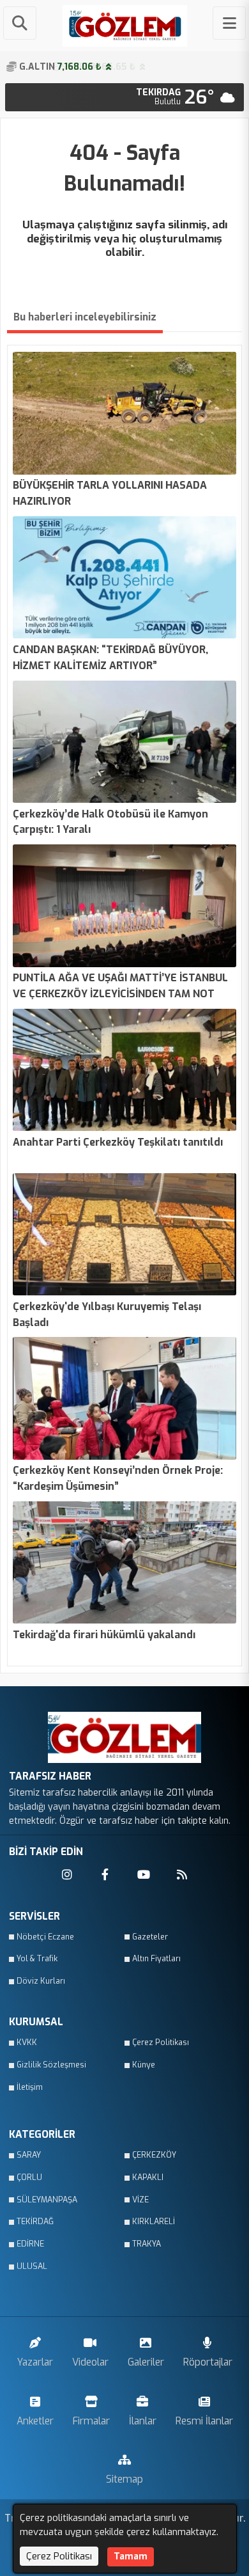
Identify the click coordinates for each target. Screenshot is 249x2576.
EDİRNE (30, 2244)
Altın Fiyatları (156, 1959)
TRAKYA (147, 2244)
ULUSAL (32, 2266)
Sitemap (124, 2479)
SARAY (29, 2155)
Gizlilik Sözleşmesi (51, 2065)
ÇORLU (29, 2177)
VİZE (140, 2200)
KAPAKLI (148, 2177)
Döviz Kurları (41, 1981)
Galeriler (146, 2362)
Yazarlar (35, 2362)
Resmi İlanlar (204, 2421)
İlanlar (143, 2421)
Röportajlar (208, 2362)
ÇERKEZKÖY (154, 2155)
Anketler (35, 2421)
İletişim (30, 2087)
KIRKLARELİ (154, 2222)
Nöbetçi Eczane (45, 1937)
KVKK (27, 2043)
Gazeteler (150, 1937)
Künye (144, 2065)
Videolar (90, 2362)
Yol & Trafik (37, 1959)
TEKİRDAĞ (35, 2222)
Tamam (131, 2556)
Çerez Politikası (161, 2043)
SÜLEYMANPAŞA (47, 2200)
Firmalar (91, 2421)
